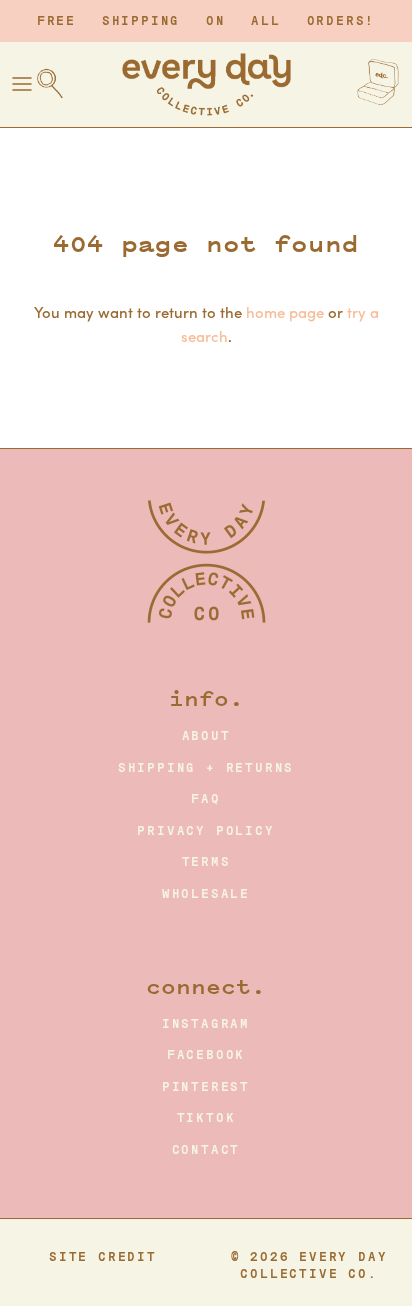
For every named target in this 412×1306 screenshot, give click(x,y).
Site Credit (103, 1257)
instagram (206, 1024)
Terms (206, 862)
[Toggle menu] (22, 84)
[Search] (60, 84)
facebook (206, 1055)
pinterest (206, 1087)
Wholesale (206, 894)
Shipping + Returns (206, 768)
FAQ (205, 799)
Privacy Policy (205, 831)
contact (206, 1150)
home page (285, 311)
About (206, 736)
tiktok (206, 1118)
